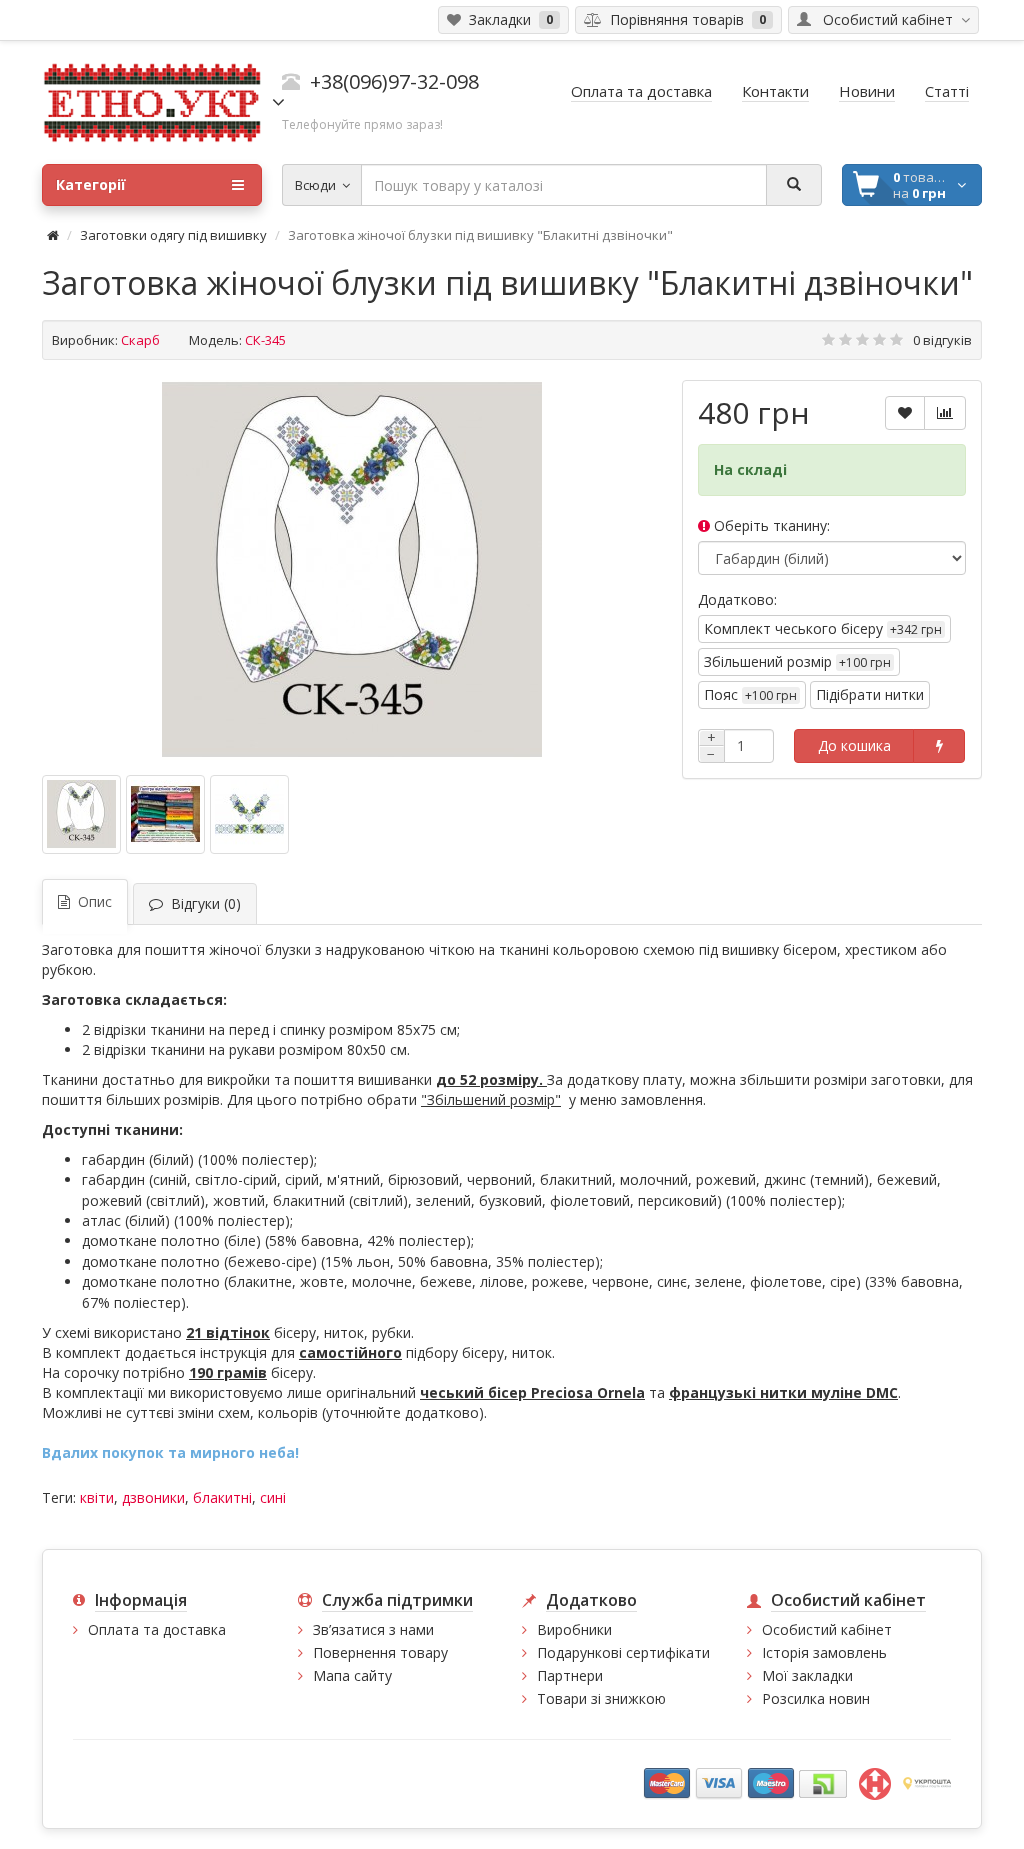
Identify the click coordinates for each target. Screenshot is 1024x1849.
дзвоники (153, 1497)
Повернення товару (380, 1652)
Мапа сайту (352, 1675)
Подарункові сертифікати (623, 1652)
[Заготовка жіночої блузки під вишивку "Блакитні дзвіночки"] (352, 570)
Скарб (140, 340)
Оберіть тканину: (770, 525)
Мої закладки (807, 1675)
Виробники (574, 1629)
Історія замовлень (824, 1652)
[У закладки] (905, 413)
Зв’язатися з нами (373, 1629)
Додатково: (737, 599)
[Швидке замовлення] (939, 746)
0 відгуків (942, 340)
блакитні (222, 1497)
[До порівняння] (945, 413)
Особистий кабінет (827, 1629)
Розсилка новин (816, 1698)
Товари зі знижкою (601, 1698)
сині (273, 1497)
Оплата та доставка (157, 1629)
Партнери (570, 1675)
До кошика (854, 745)
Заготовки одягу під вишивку (173, 235)
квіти (97, 1497)
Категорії (91, 184)
